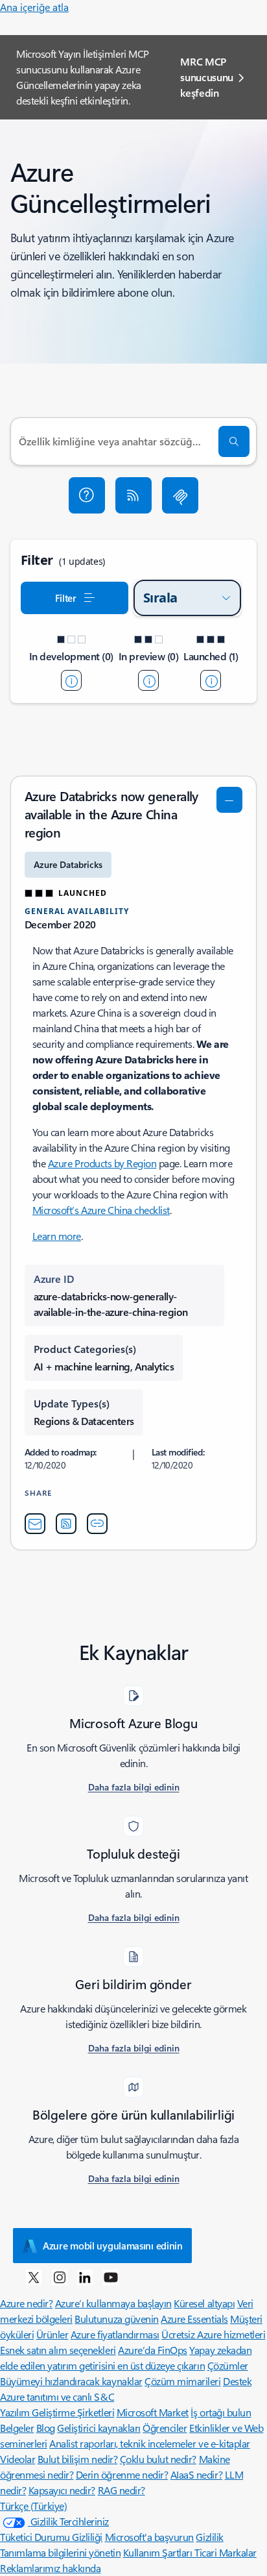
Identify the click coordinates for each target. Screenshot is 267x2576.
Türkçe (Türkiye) (33, 2506)
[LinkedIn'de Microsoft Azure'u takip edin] (85, 2277)
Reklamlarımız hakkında (50, 2568)
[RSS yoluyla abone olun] (133, 495)
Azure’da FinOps (153, 2350)
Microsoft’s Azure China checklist (101, 1210)
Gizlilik (209, 2537)
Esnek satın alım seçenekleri (58, 2350)
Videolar (17, 2459)
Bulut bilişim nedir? (77, 2459)
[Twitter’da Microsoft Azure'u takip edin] (34, 2277)
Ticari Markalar (226, 2552)
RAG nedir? (122, 2490)
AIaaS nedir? (196, 2474)
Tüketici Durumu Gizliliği (51, 2537)
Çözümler (228, 2365)
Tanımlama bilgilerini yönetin (60, 2552)
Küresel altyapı (204, 2303)
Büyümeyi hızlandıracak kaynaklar (71, 2381)
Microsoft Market (153, 2412)
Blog (46, 2428)
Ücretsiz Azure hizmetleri (213, 2334)
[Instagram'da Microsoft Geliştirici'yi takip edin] (60, 2277)
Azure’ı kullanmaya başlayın (113, 2303)
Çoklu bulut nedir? (158, 2459)
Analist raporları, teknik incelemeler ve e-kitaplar (150, 2443)
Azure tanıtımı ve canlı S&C (57, 2396)
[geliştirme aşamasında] (71, 680)
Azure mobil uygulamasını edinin (113, 2246)
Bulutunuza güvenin (116, 2319)
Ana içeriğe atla (34, 7)
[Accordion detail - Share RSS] (66, 1524)
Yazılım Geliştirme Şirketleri (57, 2412)
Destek (237, 2381)
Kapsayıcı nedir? (62, 2490)
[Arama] (234, 441)
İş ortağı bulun (221, 2412)
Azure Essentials (194, 2319)
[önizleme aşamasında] (148, 680)
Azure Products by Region (102, 1163)
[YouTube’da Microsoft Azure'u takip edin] (111, 2277)
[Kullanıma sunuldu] (211, 680)
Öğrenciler (165, 2428)
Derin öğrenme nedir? (122, 2474)
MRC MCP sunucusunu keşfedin (207, 77)
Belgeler (17, 2428)
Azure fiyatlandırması (115, 2334)
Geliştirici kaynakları (99, 2428)
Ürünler (52, 2334)
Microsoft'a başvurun (149, 2537)
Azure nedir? (26, 2303)
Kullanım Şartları (159, 2552)
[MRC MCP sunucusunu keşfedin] (180, 495)
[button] (87, 495)
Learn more (57, 1236)
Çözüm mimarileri (182, 2381)
